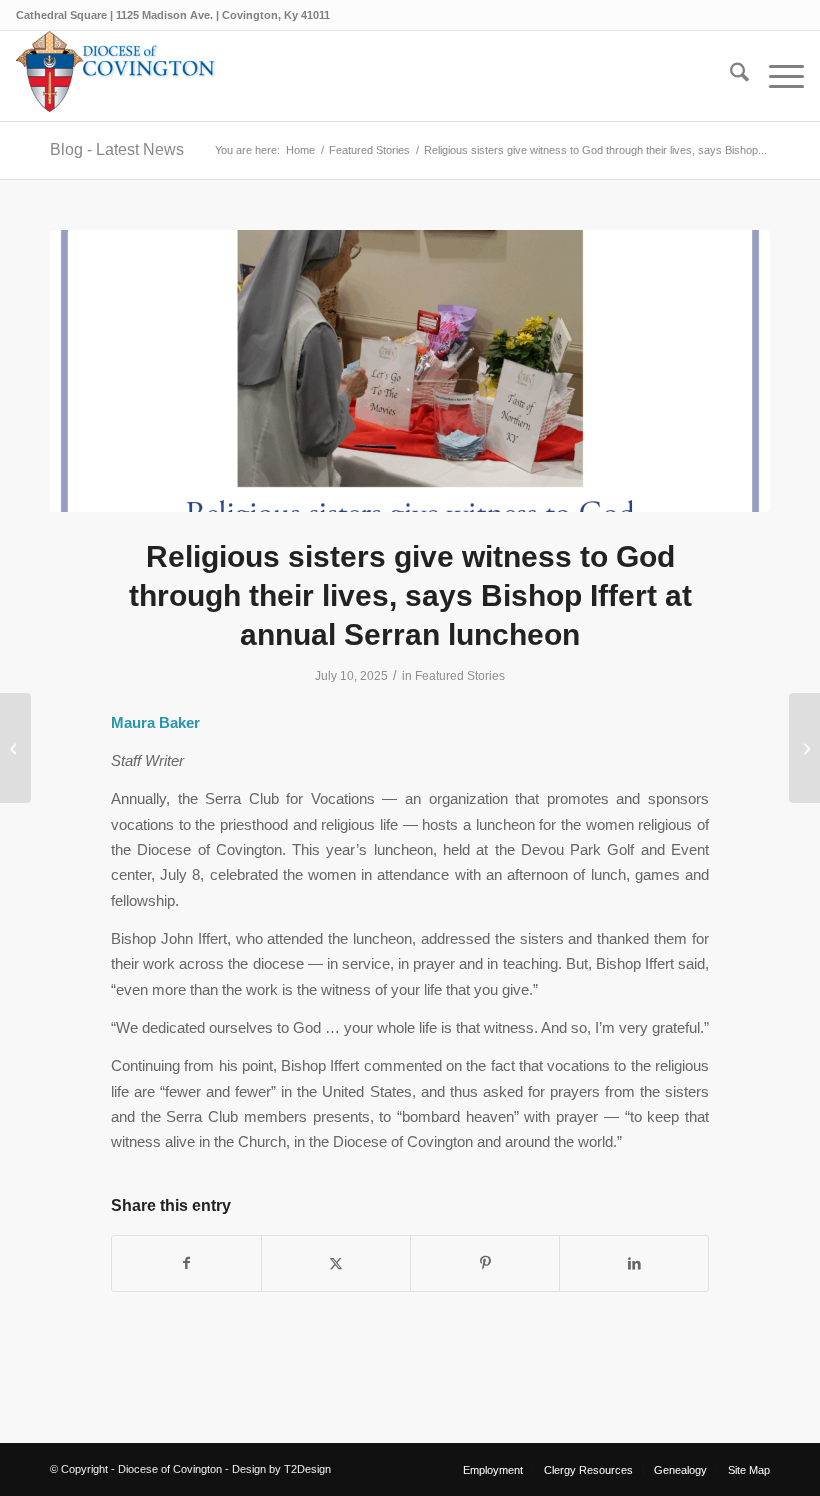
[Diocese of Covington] (116, 76)
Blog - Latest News (117, 149)
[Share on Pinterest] (485, 1263)
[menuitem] (729, 76)
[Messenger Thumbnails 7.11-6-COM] (410, 371)
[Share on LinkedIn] (634, 1263)
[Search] (729, 76)
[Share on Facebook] (186, 1263)
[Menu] (776, 76)
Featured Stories (460, 676)
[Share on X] (336, 1263)
